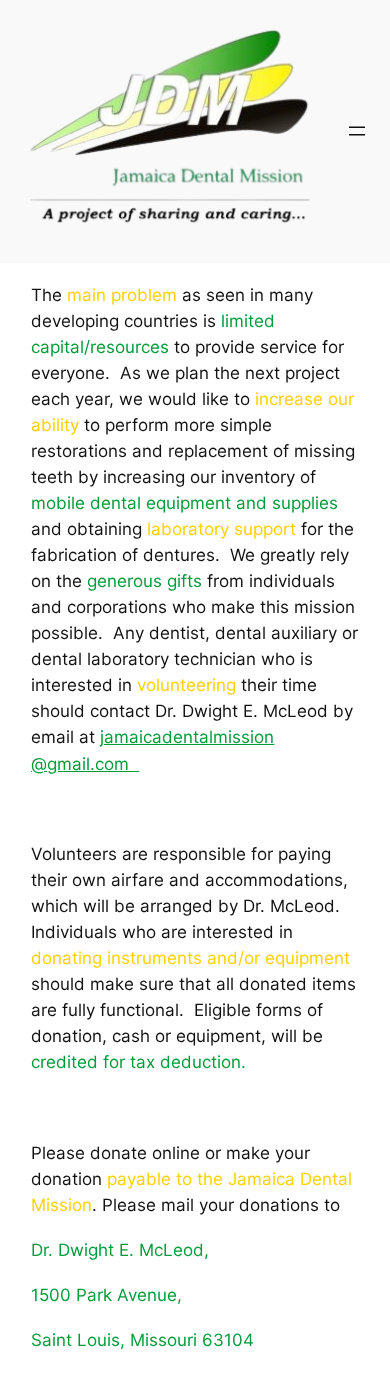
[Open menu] (357, 131)
